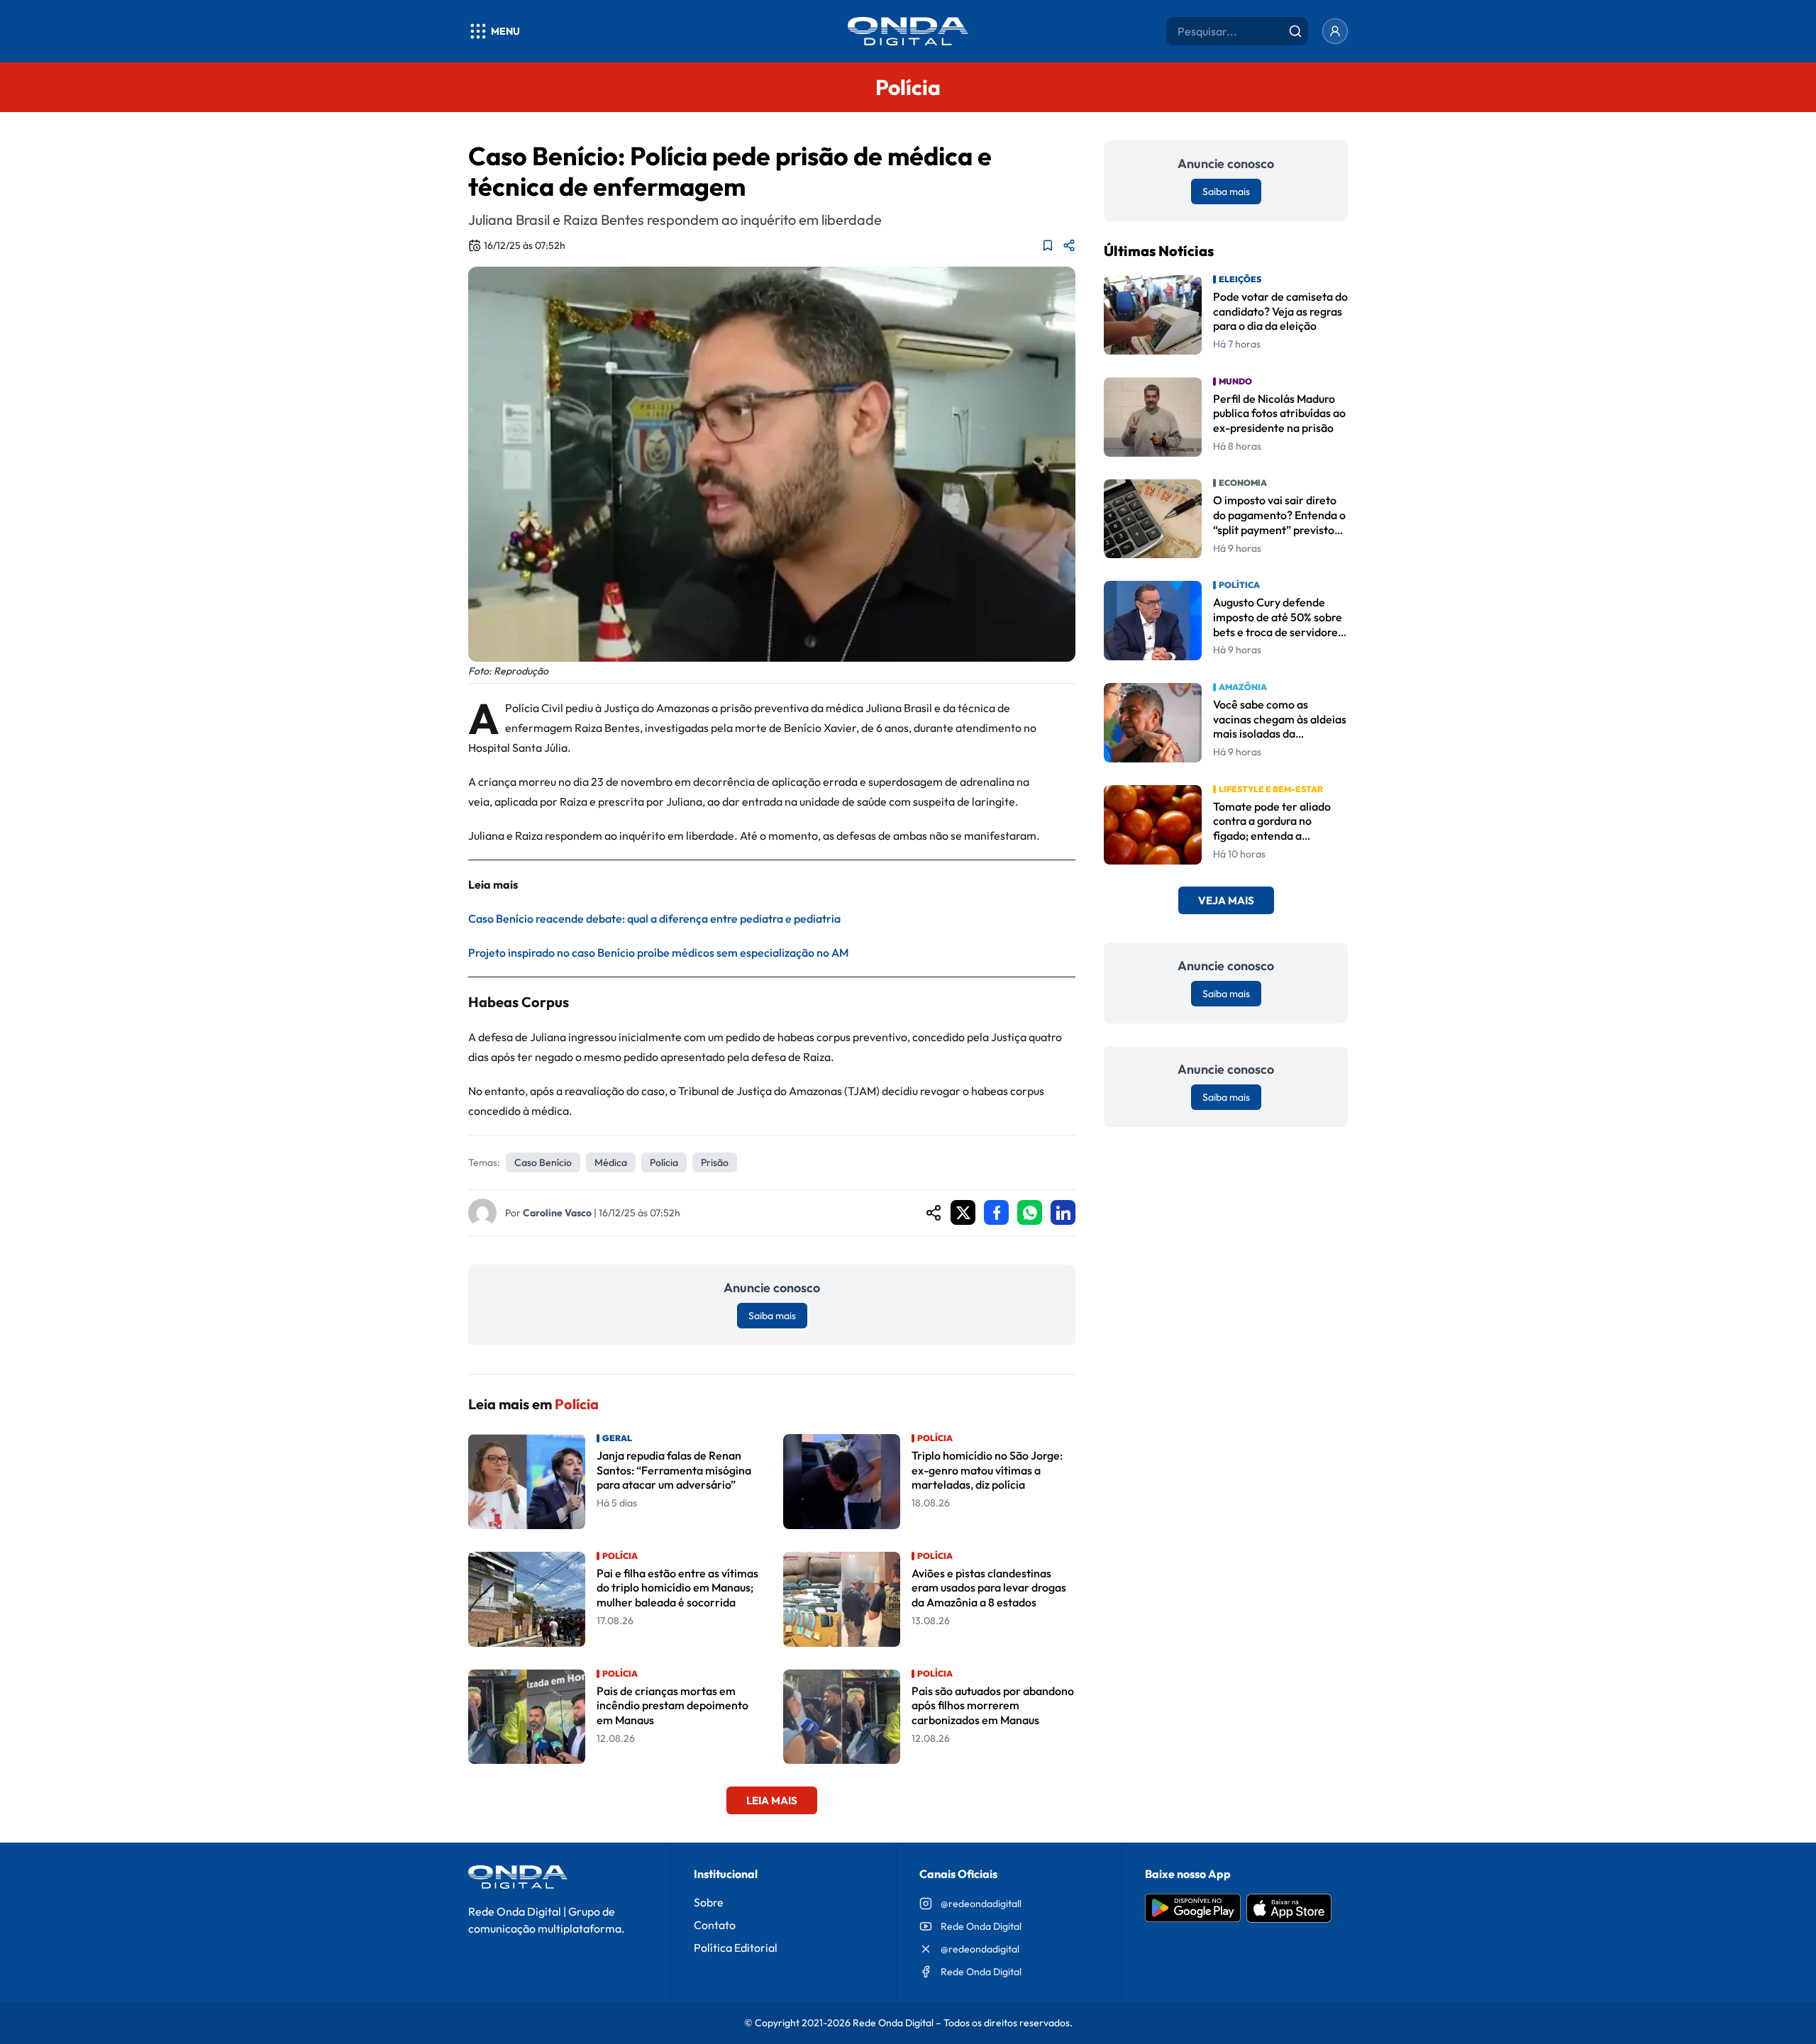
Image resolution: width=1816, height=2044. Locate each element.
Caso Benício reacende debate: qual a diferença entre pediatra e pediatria (654, 918)
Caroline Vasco (557, 1213)
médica (611, 1162)
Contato (715, 1925)
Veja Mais (1226, 901)
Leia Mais (772, 1800)
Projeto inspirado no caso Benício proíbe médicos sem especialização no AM (658, 952)
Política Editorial (736, 1948)
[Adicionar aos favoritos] (1048, 245)
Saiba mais (772, 1316)
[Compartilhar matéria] (1069, 245)
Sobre (709, 1902)
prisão (715, 1162)
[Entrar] (1335, 31)
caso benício (543, 1162)
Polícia (664, 1162)
